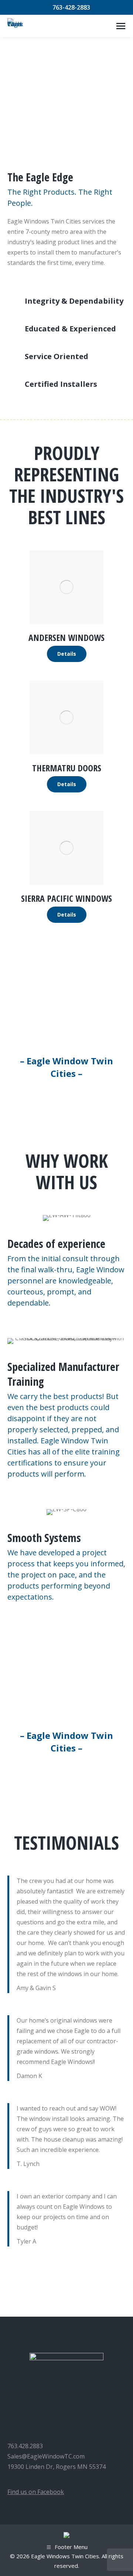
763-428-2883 (71, 7)
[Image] (66, 587)
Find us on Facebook (36, 2492)
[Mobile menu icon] (121, 26)
